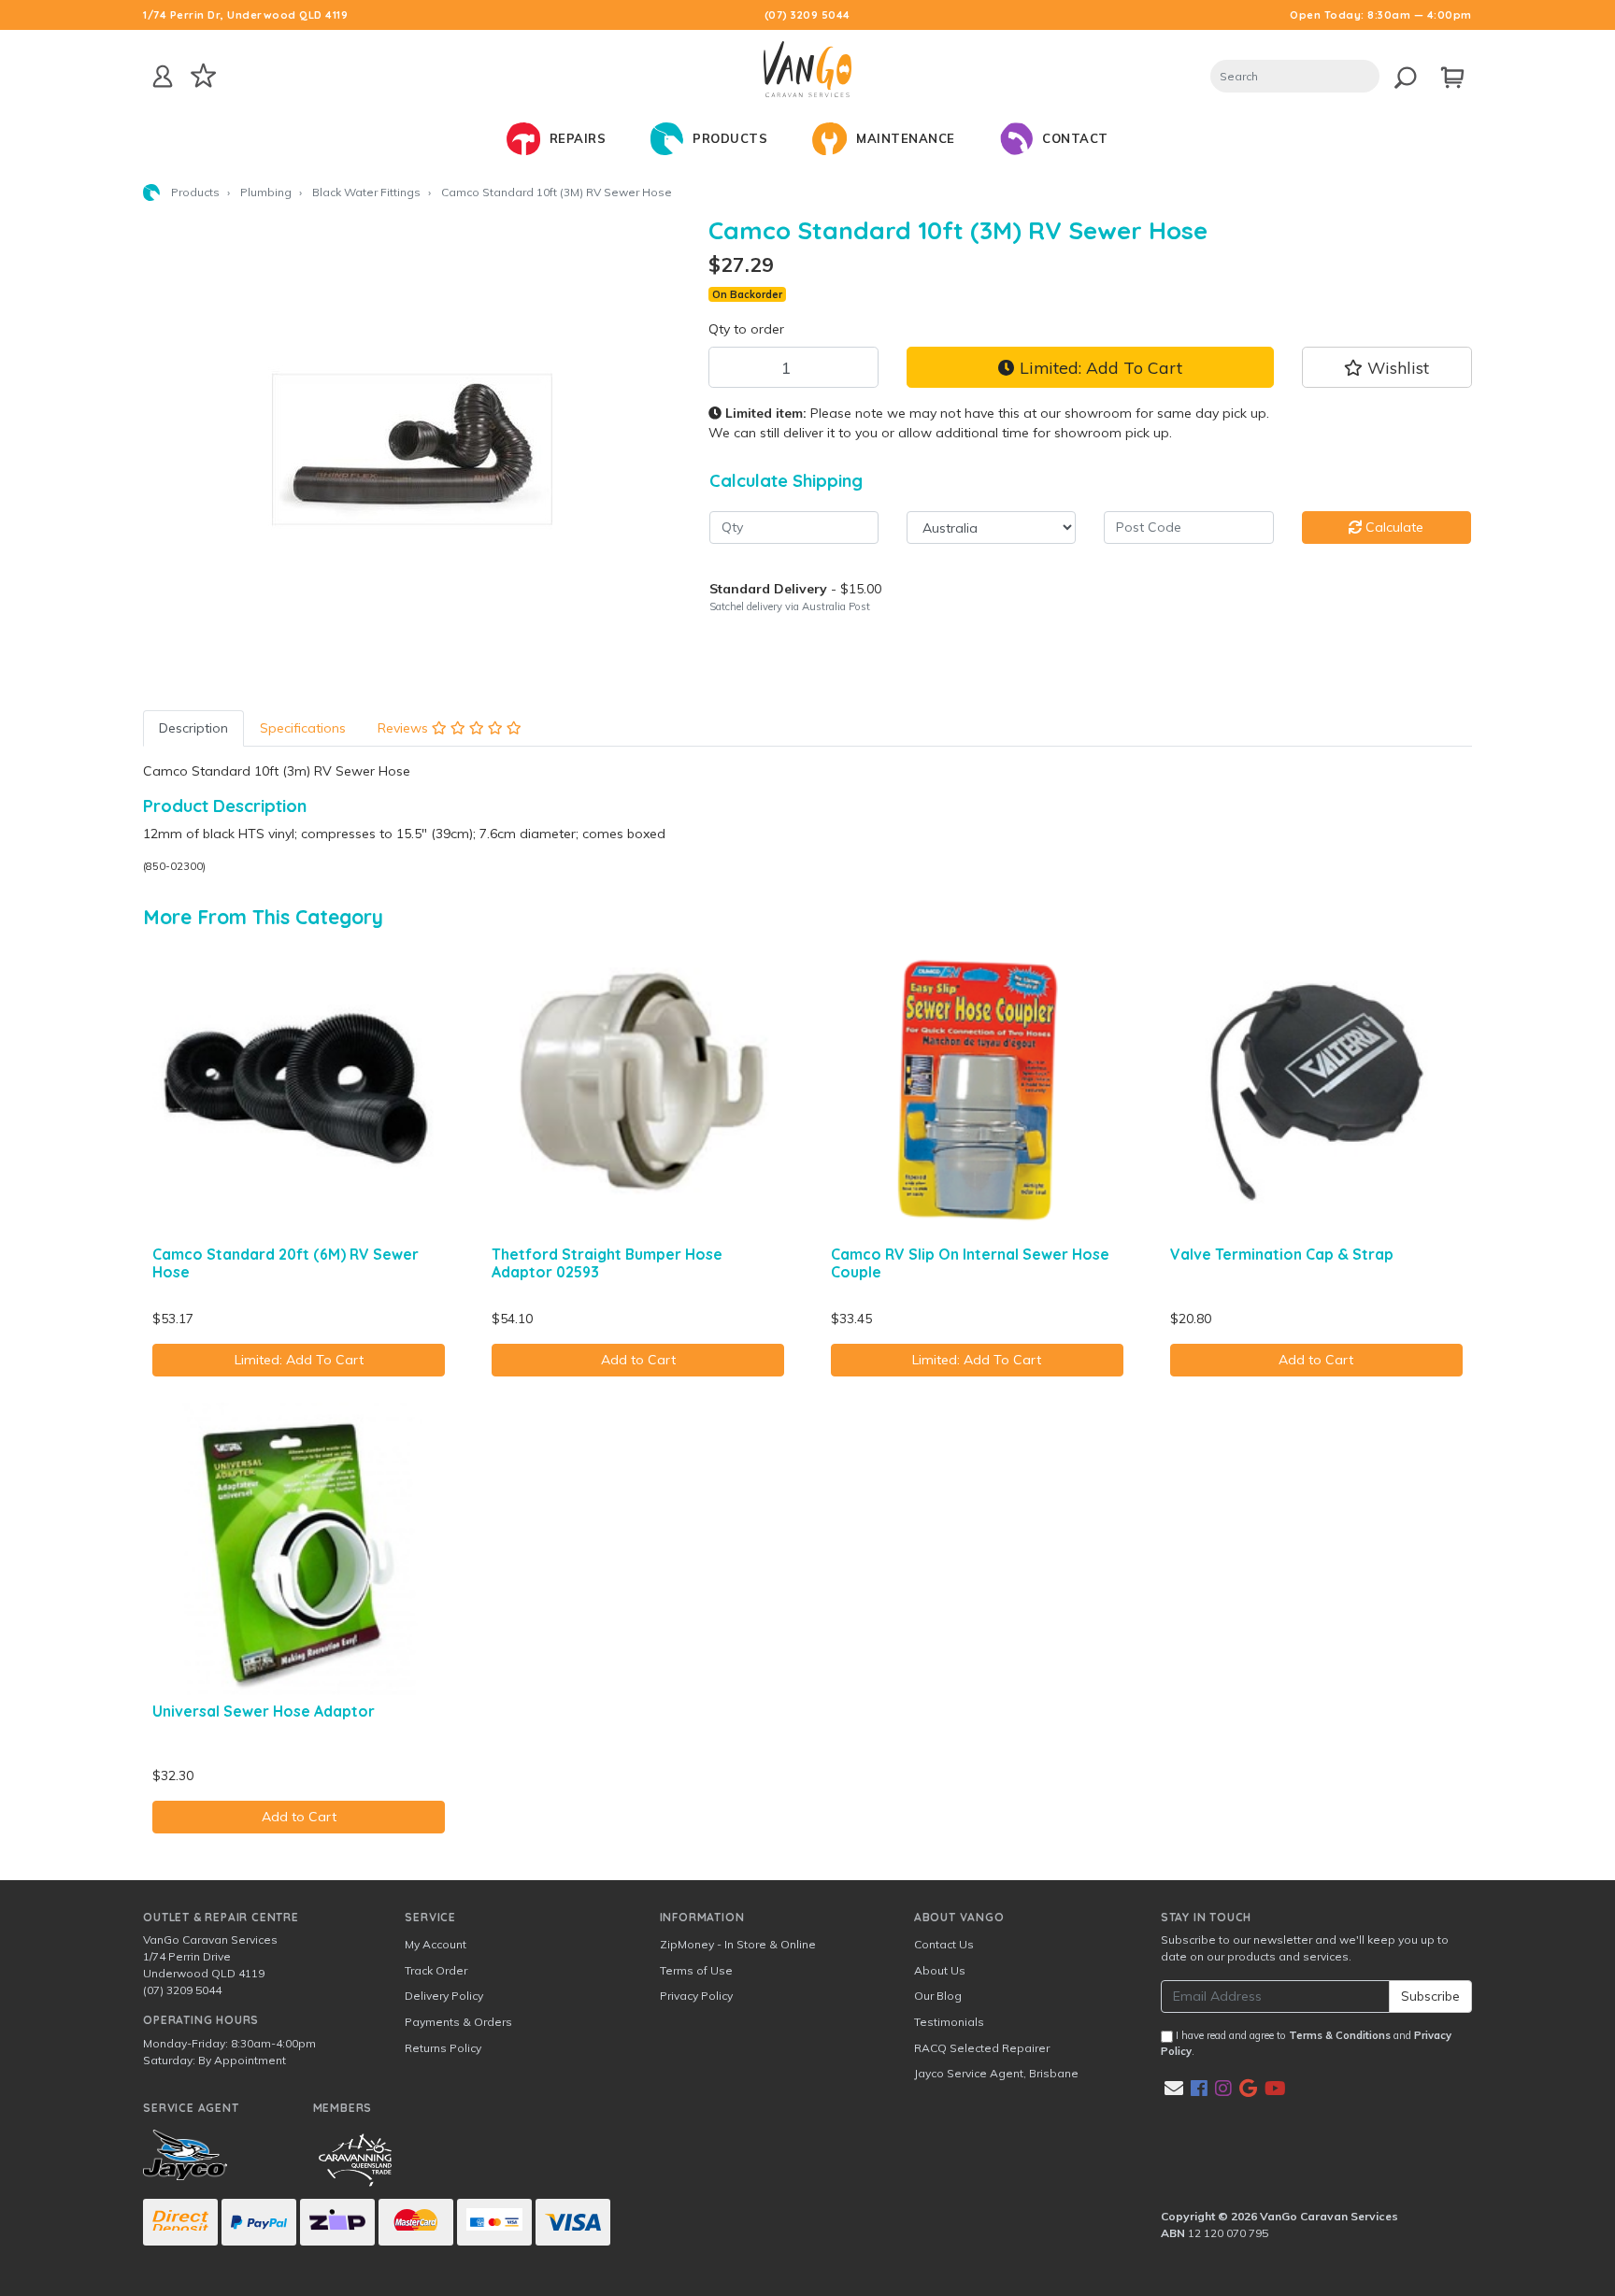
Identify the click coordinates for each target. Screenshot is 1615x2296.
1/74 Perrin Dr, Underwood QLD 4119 (245, 15)
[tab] (193, 728)
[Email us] (1174, 2088)
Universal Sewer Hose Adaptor (264, 1711)
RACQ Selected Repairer (982, 2048)
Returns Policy (443, 2048)
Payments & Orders (458, 2022)
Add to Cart (638, 1360)
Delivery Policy (444, 1996)
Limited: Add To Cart (1099, 367)
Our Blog (938, 1996)
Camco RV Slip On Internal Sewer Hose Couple (970, 1263)
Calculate (1393, 527)
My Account (436, 1944)
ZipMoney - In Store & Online (738, 1944)
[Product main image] (412, 449)
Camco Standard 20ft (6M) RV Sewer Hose (286, 1263)
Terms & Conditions (1340, 2035)
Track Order (436, 1970)
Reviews (405, 728)
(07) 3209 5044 (807, 15)
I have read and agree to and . (1306, 2043)
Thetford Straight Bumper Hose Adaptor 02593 (607, 1263)
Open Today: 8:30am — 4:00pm (1381, 15)
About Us (940, 1970)
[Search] (1401, 74)
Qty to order (746, 329)
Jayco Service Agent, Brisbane (996, 2073)
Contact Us (944, 1944)
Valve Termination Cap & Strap (1282, 1254)
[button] (1387, 367)
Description (193, 728)
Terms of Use (696, 1970)
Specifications (303, 728)
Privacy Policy (696, 1996)
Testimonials (949, 2022)
